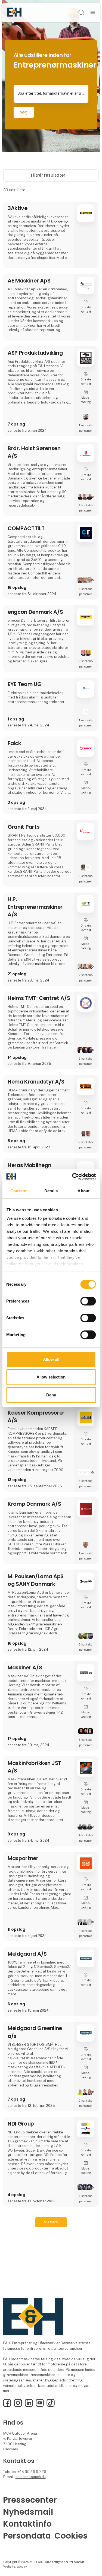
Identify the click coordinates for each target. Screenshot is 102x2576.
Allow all (51, 1359)
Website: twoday (15, 2567)
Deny (51, 1395)
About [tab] (84, 1191)
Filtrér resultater (49, 175)
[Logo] (14, 12)
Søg (24, 112)
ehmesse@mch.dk (31, 2477)
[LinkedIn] (29, 2406)
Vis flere (51, 2222)
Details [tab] (51, 1191)
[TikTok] (51, 2406)
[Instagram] (18, 2406)
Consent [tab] (18, 1191)
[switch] (88, 1301)
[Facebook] (7, 2406)
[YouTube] (40, 2406)
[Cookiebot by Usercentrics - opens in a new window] (73, 1176)
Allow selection (51, 1377)
